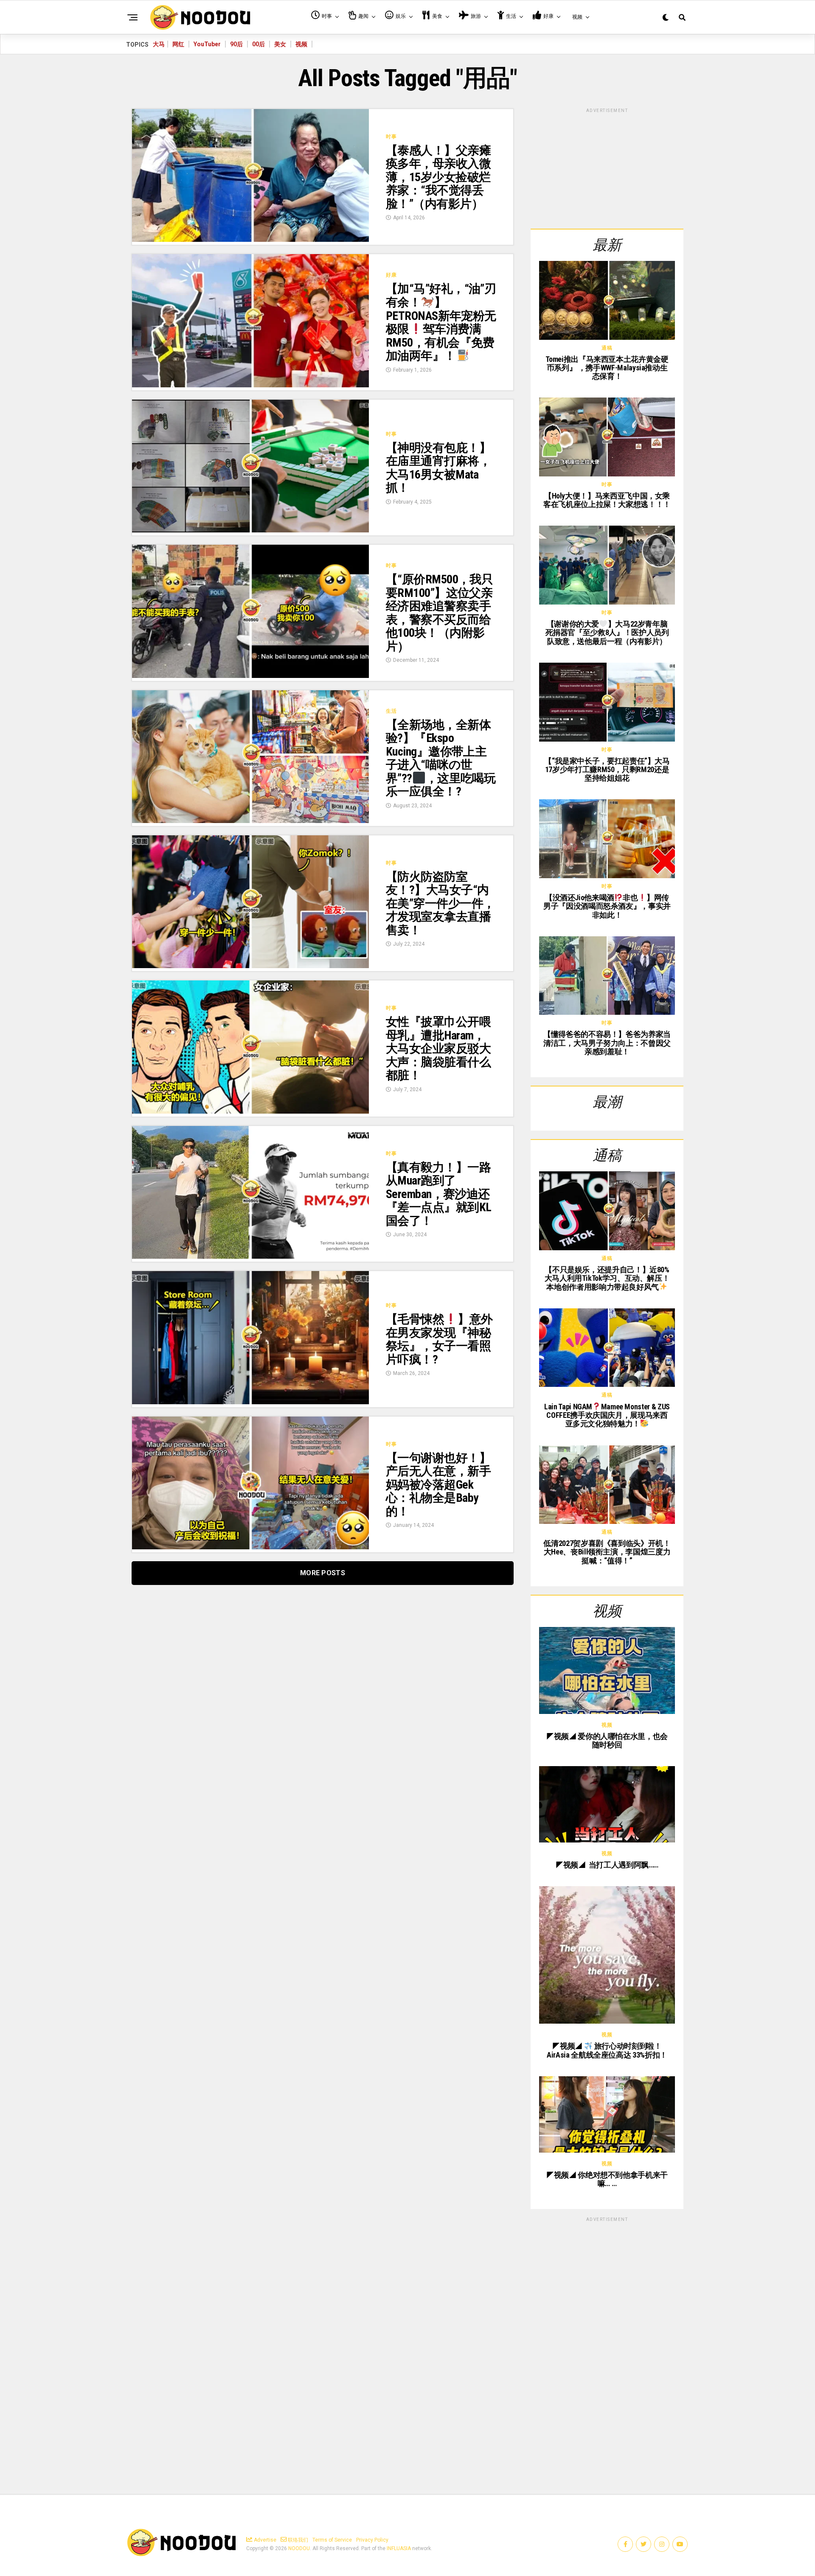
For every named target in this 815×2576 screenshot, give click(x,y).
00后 (259, 44)
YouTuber (207, 44)
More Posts (323, 1573)
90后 (236, 44)
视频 (301, 44)
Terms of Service (332, 2540)
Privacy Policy (372, 2540)
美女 (280, 44)
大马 (159, 44)
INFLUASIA (399, 2548)
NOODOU (299, 2548)
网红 (178, 44)
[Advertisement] (607, 167)
